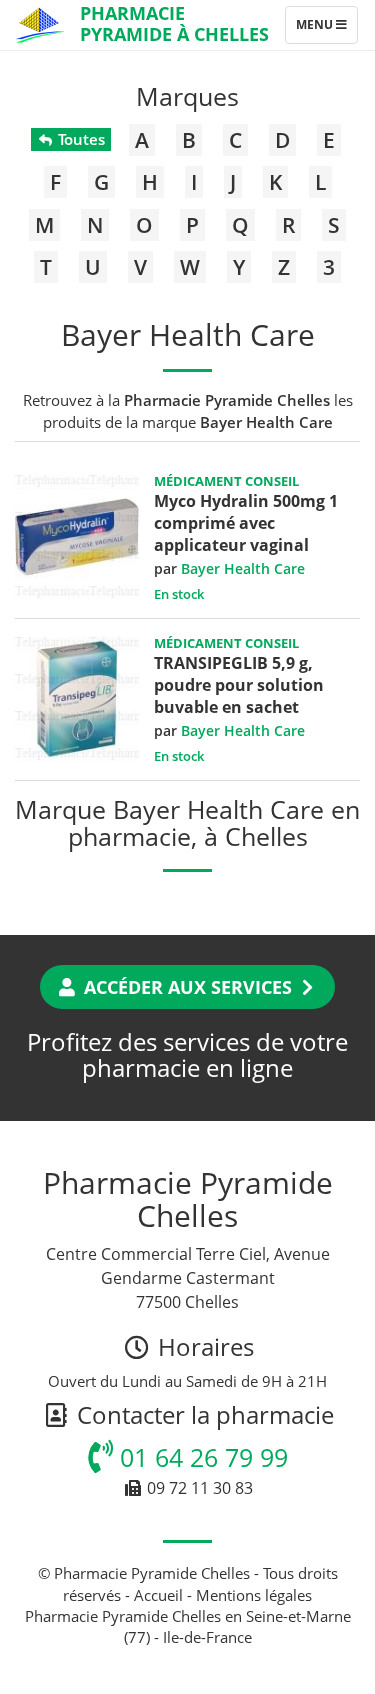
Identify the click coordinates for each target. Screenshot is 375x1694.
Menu (326, 29)
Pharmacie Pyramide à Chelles (174, 23)
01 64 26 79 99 (200, 1457)
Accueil (158, 1595)
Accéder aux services (188, 987)
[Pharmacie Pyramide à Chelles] (40, 25)
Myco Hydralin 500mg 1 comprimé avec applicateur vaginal (246, 523)
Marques (187, 96)
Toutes (79, 139)
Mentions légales (254, 1595)
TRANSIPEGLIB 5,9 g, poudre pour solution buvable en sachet (239, 685)
